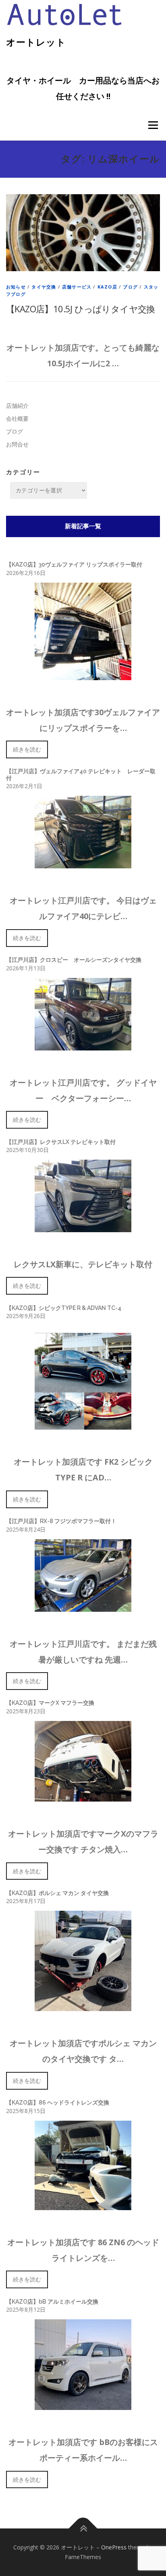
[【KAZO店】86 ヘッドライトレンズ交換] (83, 2205)
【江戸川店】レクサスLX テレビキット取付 (61, 1142)
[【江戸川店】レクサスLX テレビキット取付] (83, 1227)
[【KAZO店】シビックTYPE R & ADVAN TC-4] (83, 1425)
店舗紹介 (17, 406)
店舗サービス (77, 287)
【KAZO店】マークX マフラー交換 (50, 1703)
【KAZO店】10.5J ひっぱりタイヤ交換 (81, 309)
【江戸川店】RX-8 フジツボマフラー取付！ (61, 1521)
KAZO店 (107, 287)
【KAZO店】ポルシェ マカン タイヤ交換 (57, 1893)
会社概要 (17, 418)
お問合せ (17, 444)
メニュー (153, 125)
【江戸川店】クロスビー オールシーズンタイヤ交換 (74, 960)
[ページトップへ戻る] (83, 2529)
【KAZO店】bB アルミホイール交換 (52, 2302)
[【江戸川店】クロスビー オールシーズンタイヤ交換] (83, 1045)
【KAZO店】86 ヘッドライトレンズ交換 (58, 2103)
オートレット (36, 42)
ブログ (130, 287)
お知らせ (16, 287)
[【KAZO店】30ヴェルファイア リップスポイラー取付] (83, 675)
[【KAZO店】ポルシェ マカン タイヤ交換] (83, 2006)
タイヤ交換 (44, 287)
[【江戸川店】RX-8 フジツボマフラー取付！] (83, 1607)
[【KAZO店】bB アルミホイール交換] (83, 2405)
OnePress (114, 2547)
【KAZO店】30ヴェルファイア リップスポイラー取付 (74, 565)
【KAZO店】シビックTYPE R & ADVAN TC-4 (64, 1308)
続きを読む (27, 749)
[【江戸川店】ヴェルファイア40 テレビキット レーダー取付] (83, 863)
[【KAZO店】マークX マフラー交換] (83, 1797)
